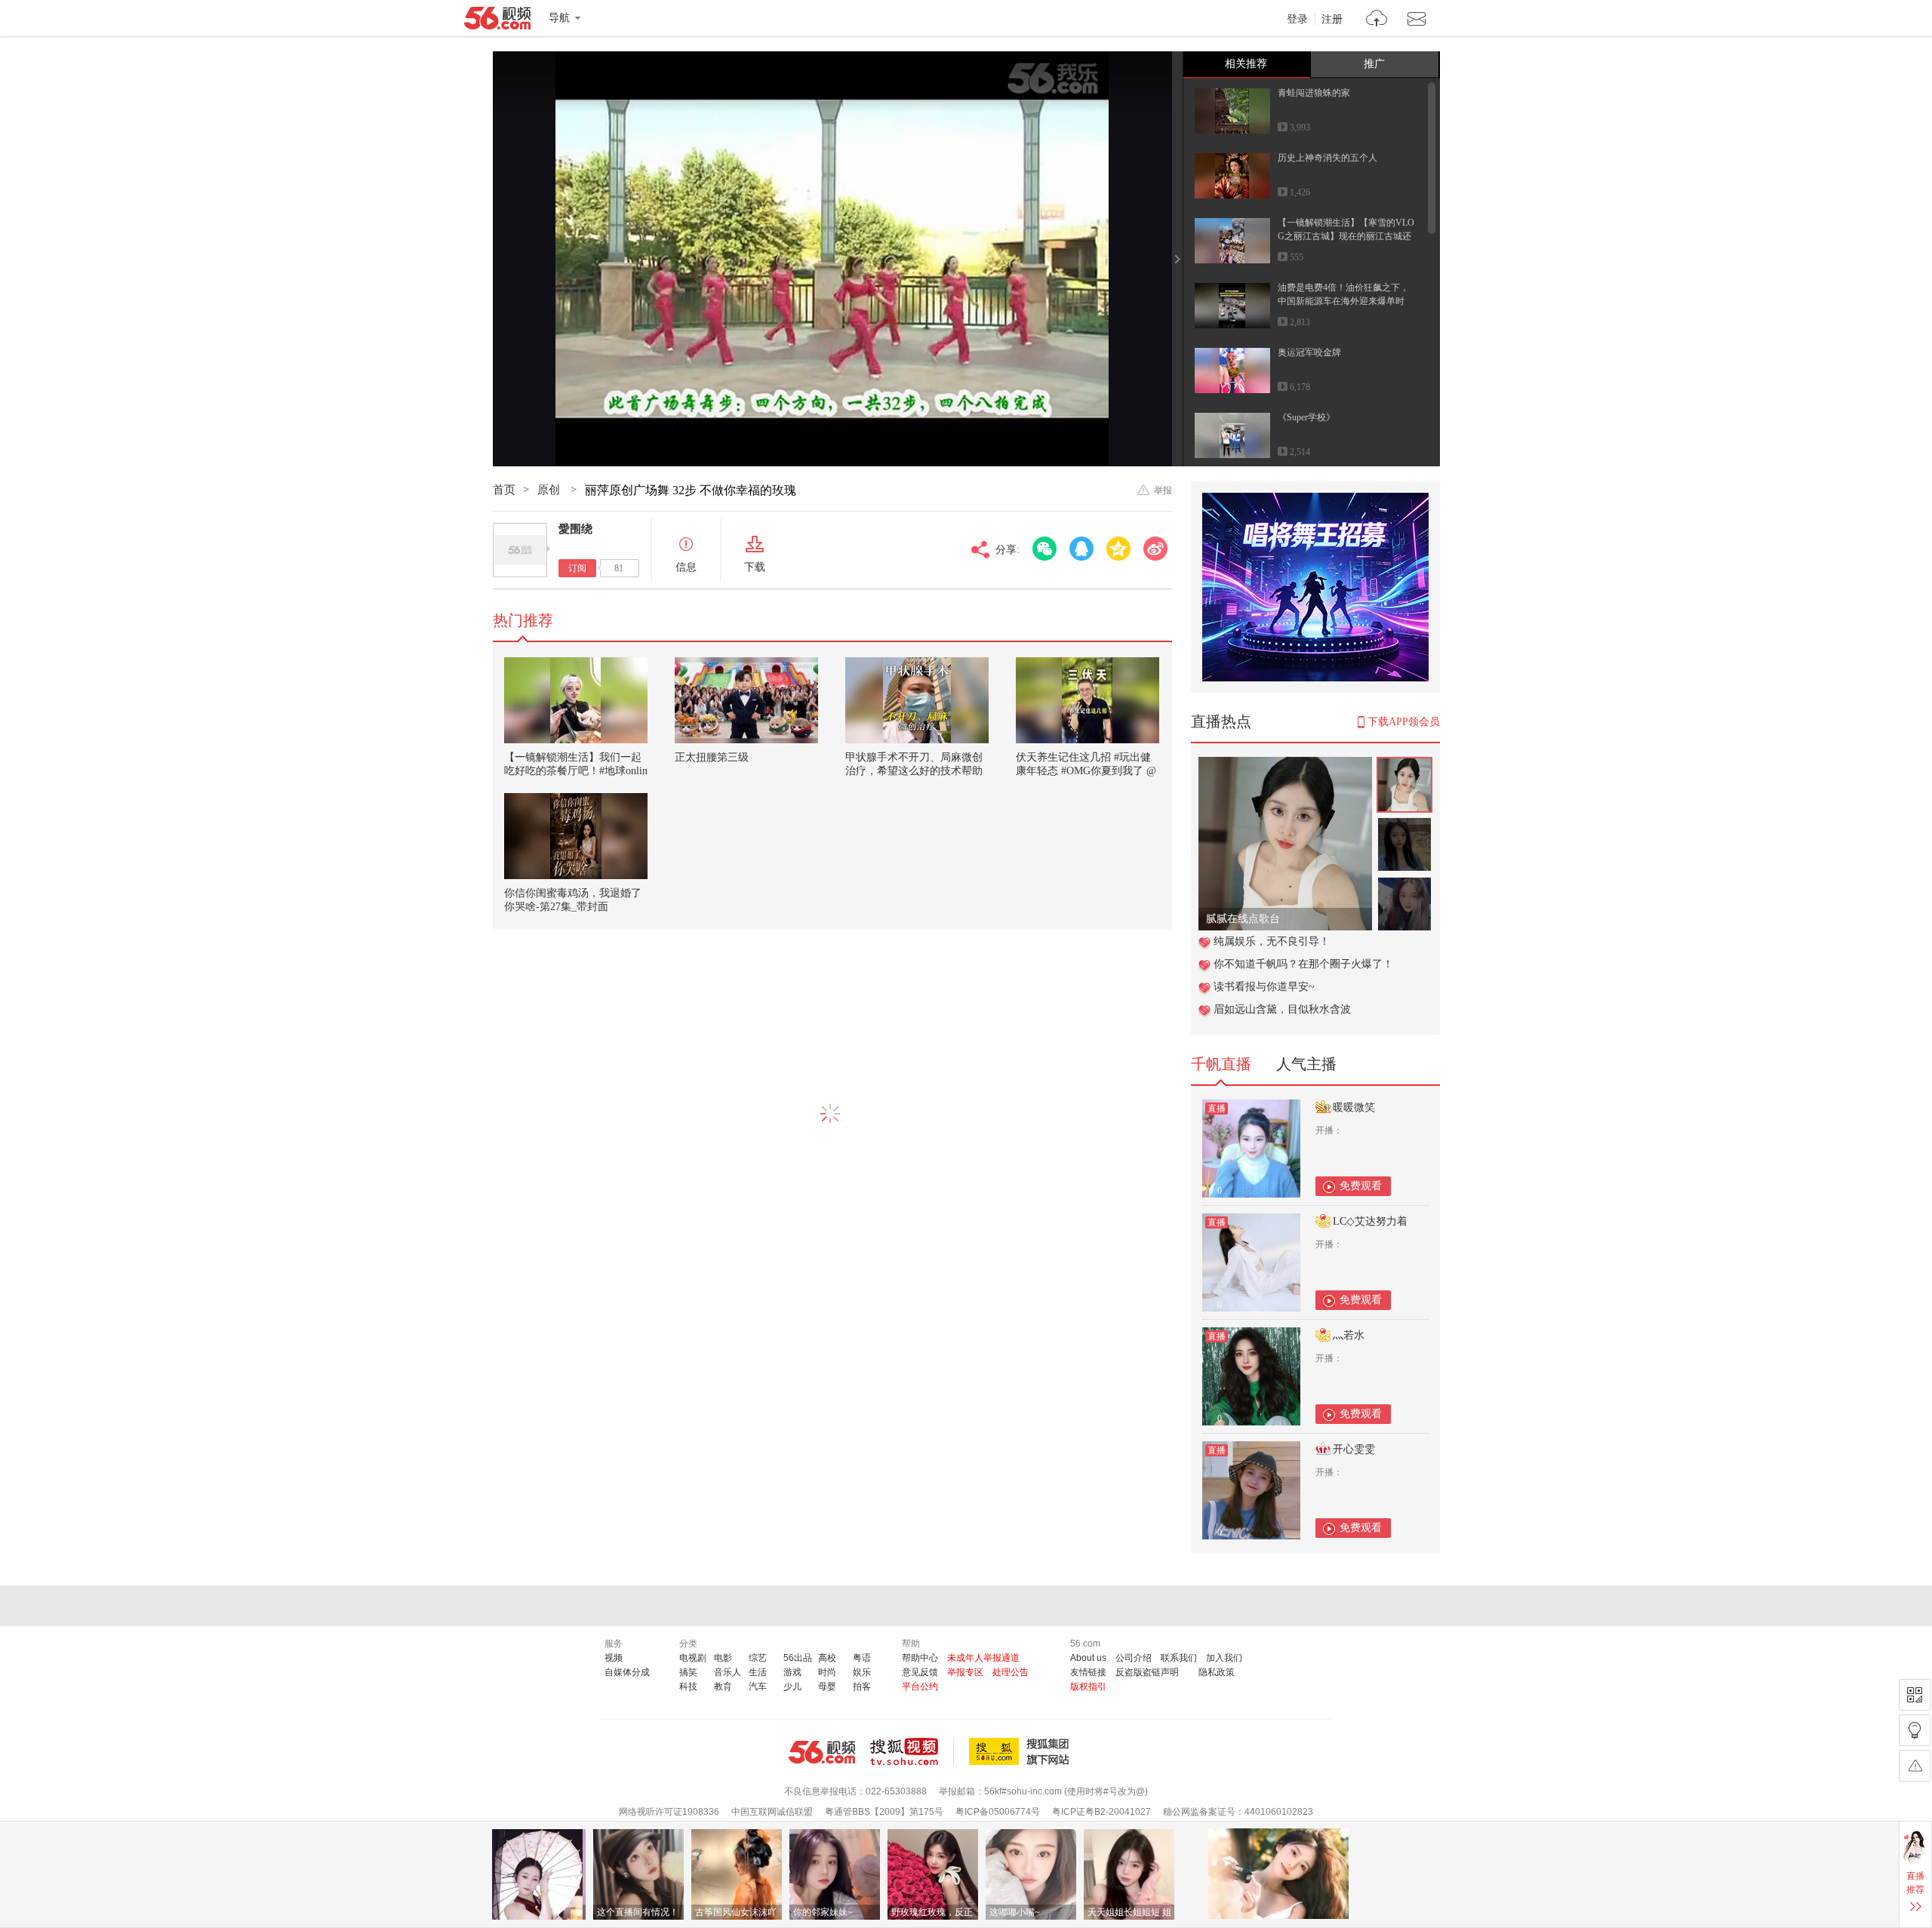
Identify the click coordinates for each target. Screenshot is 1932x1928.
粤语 (862, 1658)
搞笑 (688, 1672)
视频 (614, 1658)
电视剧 (693, 1658)
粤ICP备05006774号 (998, 1812)
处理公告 (1011, 1672)
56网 (822, 1752)
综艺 (758, 1658)
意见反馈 (920, 1672)
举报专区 (965, 1672)
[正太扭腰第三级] (746, 700)
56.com (497, 21)
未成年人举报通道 (983, 1658)
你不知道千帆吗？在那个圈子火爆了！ (1303, 964)
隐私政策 (1217, 1672)
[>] (1377, 20)
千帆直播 (1221, 1064)
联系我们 (1179, 1658)
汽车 (758, 1687)
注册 (1332, 20)
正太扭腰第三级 (712, 757)
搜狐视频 (912, 1751)
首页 (504, 490)
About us (1088, 1658)
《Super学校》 (1306, 417)
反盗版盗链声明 (1147, 1672)
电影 (723, 1658)
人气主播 (1306, 1064)
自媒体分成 (627, 1672)
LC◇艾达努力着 (1370, 1221)
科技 (688, 1687)
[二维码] (1915, 1695)
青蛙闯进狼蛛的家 (1314, 93)
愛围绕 (575, 529)
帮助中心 (920, 1658)
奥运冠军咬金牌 (1309, 352)
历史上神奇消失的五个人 (1327, 158)
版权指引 (1088, 1687)
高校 (827, 1658)
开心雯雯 (1354, 1449)
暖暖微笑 (1354, 1107)
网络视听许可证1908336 (669, 1812)
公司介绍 (1134, 1658)
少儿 (792, 1687)
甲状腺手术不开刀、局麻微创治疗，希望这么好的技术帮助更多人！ (914, 771)
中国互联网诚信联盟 (772, 1812)
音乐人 (728, 1672)
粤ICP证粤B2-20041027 (1101, 1812)
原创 (550, 490)
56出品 (798, 1658)
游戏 (792, 1672)
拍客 (862, 1687)
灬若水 (1349, 1335)
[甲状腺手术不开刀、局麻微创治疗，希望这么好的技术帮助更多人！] (917, 700)
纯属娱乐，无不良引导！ (1272, 941)
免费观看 (1361, 1186)
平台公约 (920, 1687)
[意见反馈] (1915, 1766)
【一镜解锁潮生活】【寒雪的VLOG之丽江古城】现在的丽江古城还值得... (1346, 236)
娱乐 (862, 1672)
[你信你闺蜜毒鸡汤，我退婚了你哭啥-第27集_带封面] (576, 836)
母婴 (827, 1687)
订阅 (577, 568)
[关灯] (1915, 1730)
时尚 (827, 1672)
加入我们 (1224, 1658)
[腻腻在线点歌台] (1285, 765)
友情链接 (1088, 1672)
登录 (1297, 20)
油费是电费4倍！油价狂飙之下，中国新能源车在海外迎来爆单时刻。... (1343, 301)
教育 (723, 1687)
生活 (758, 1672)
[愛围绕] (520, 550)
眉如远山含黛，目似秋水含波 (1282, 1009)
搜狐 (1022, 1751)
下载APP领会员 (1404, 722)
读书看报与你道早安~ (1264, 987)
